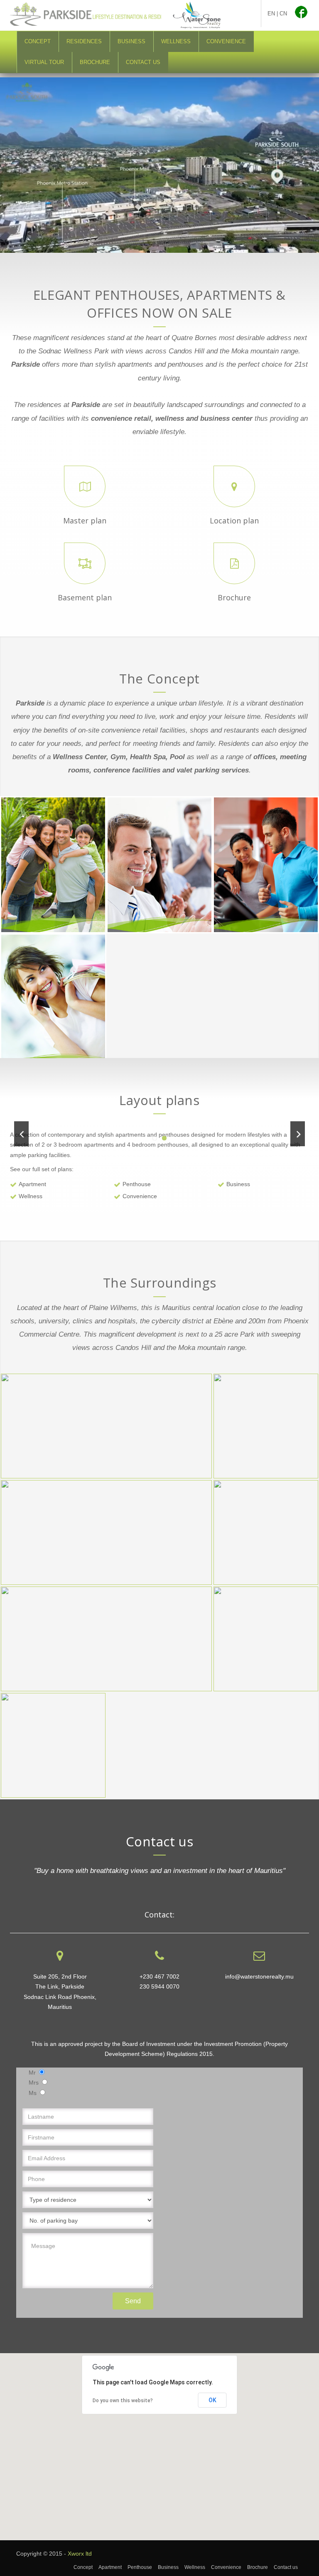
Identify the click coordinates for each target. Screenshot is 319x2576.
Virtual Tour (44, 62)
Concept (38, 41)
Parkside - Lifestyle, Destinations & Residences (103, 15)
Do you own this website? (123, 2401)
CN (283, 14)
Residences (84, 41)
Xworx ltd (80, 2554)
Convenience (226, 41)
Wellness (176, 41)
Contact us (143, 62)
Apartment (32, 1184)
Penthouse (137, 1184)
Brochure (95, 62)
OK (212, 2400)
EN (271, 14)
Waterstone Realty (197, 15)
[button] (159, 2442)
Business (131, 41)
